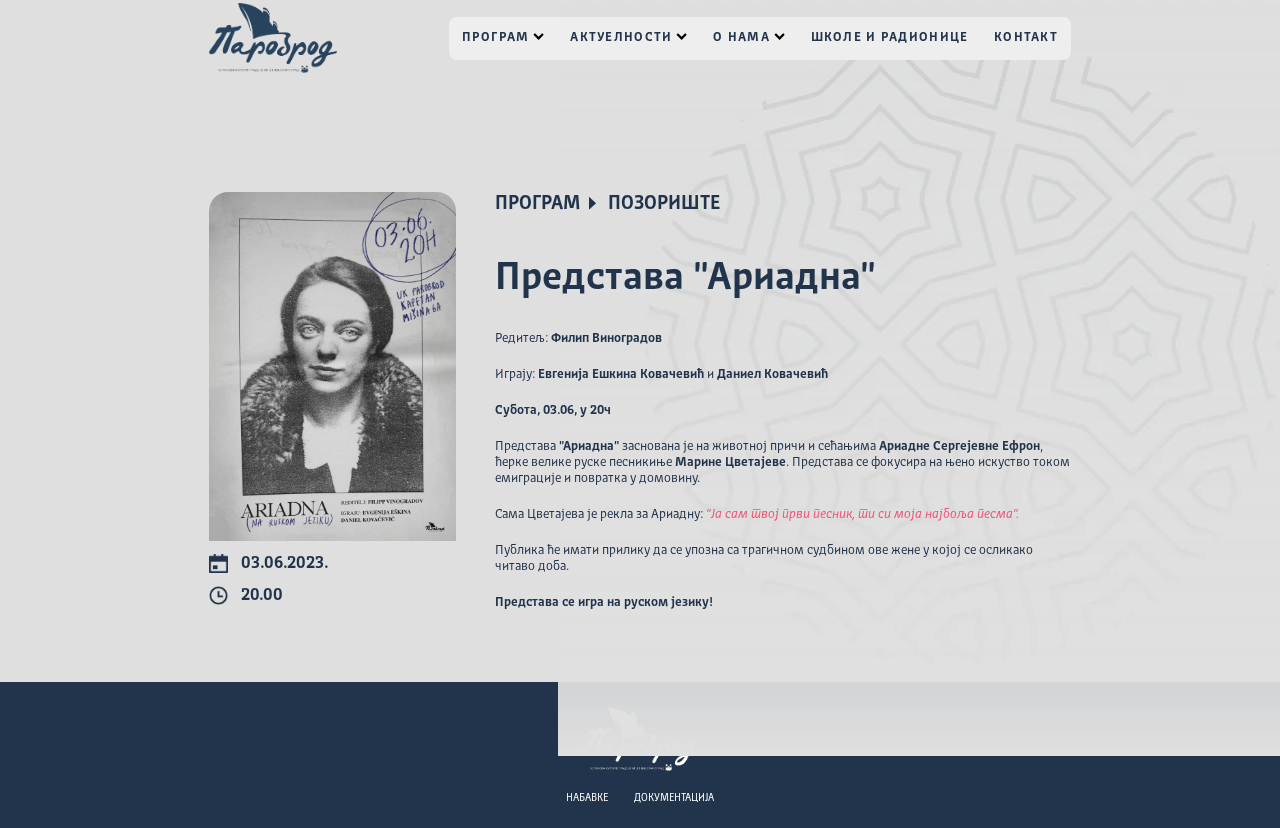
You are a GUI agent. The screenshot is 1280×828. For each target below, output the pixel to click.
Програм (496, 37)
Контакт (1026, 37)
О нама (741, 37)
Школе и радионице (890, 37)
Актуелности (621, 37)
